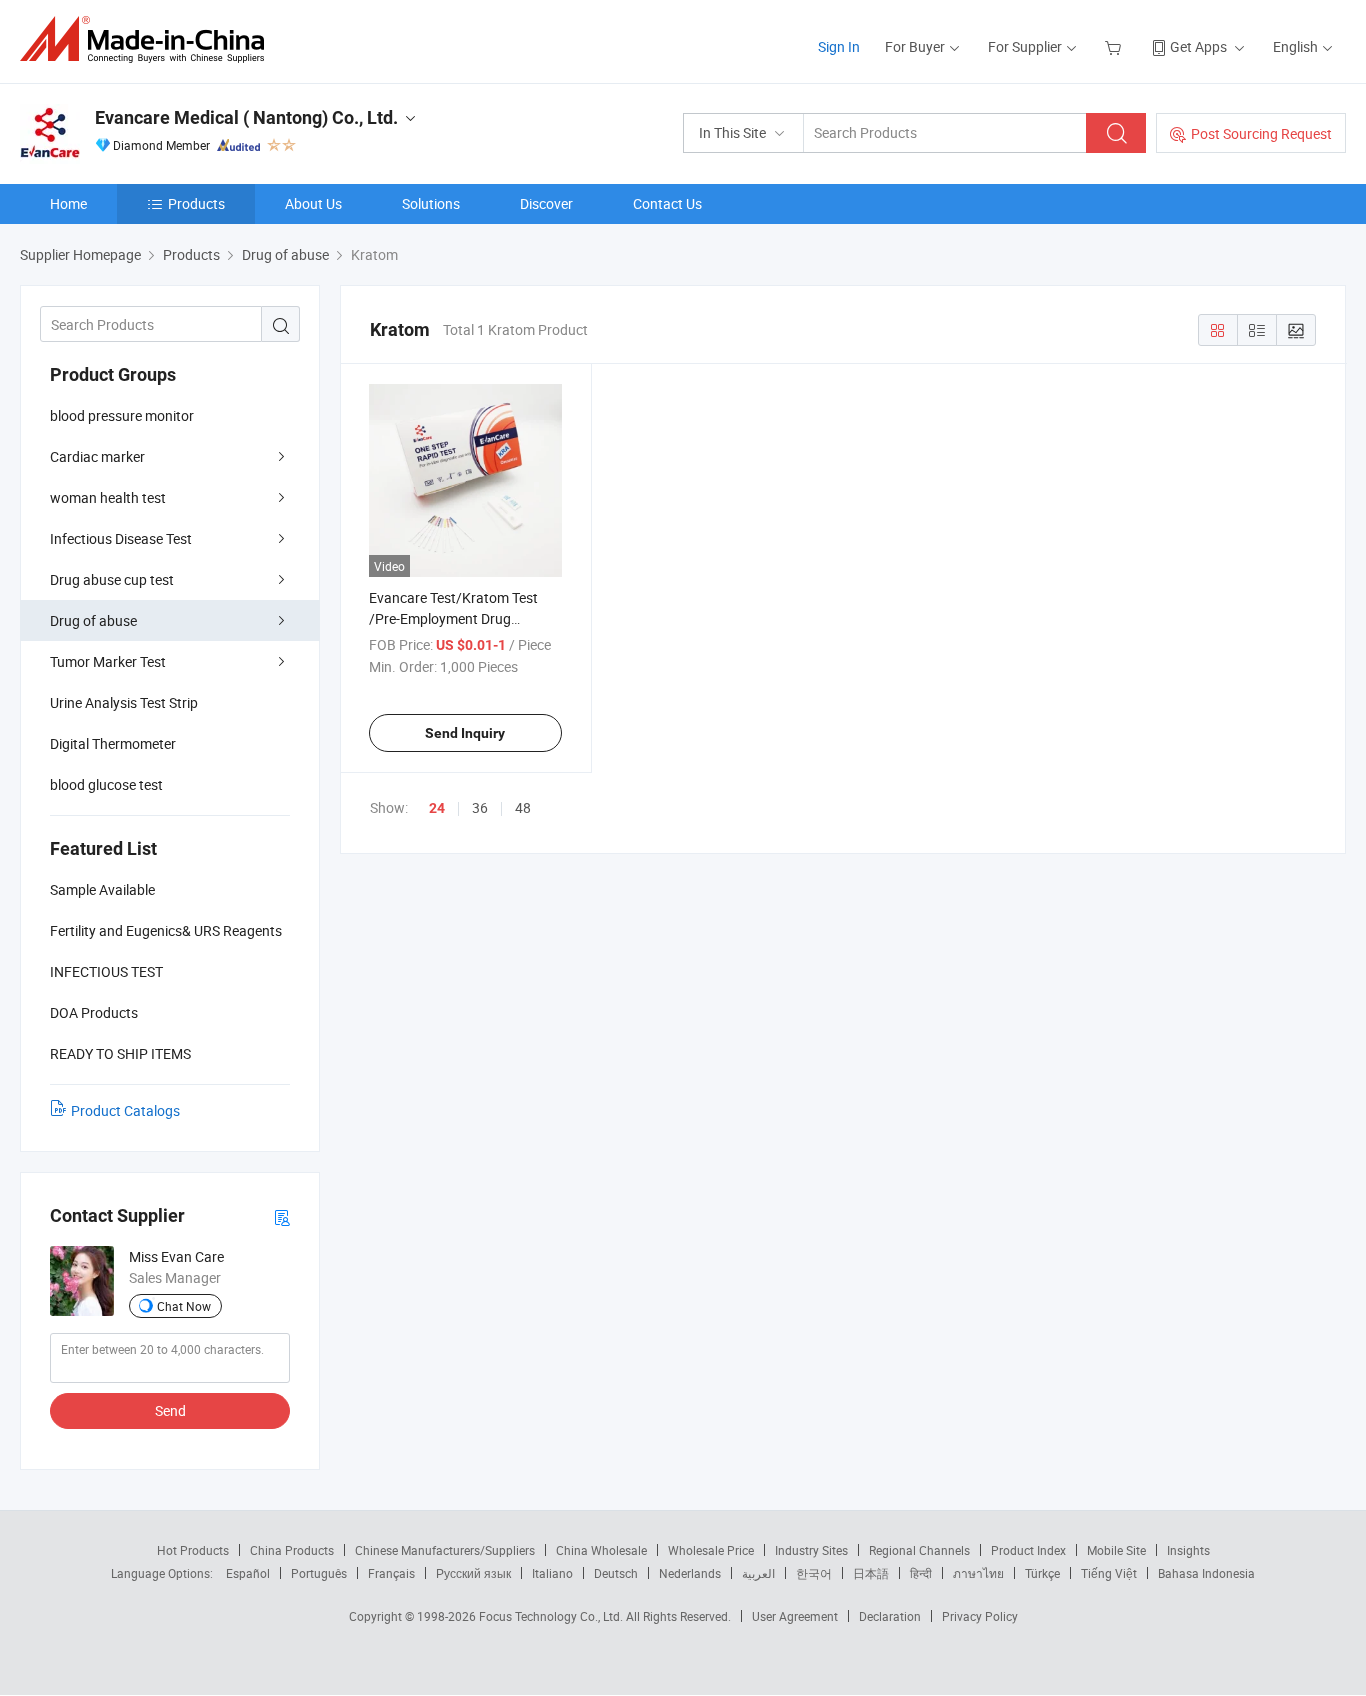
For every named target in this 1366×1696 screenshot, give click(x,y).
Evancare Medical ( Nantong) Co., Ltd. (246, 117)
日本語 (871, 1573)
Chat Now (184, 1306)
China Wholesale (601, 1550)
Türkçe (1042, 1573)
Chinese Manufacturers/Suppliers (445, 1550)
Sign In (839, 46)
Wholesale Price (711, 1550)
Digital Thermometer (113, 743)
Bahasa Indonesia (1206, 1573)
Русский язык (473, 1573)
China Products (292, 1550)
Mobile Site (1116, 1550)
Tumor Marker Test (108, 661)
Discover (546, 203)
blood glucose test (106, 784)
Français (391, 1573)
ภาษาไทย (978, 1573)
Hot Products (193, 1550)
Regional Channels (919, 1550)
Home (68, 203)
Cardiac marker (97, 456)
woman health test (108, 497)
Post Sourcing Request (1261, 133)
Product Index (1028, 1550)
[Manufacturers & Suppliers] (148, 39)
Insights (1188, 1550)
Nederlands (690, 1573)
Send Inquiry (465, 733)
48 (523, 807)
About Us (313, 203)
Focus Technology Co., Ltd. (552, 1616)
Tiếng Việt (1109, 1573)
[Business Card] (282, 1216)
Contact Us (667, 203)
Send (170, 1410)
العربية (758, 1573)
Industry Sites (811, 1550)
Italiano (552, 1573)
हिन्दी (921, 1573)
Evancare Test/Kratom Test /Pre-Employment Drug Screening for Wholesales (453, 618)
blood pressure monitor (122, 415)
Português (319, 1573)
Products (196, 203)
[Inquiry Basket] (1115, 46)
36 (480, 807)
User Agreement (795, 1616)
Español (248, 1573)
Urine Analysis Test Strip (124, 702)
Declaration (890, 1616)
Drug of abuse (93, 620)
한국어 (814, 1573)
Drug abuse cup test (112, 579)
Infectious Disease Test (121, 538)
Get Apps (1198, 46)
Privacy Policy (980, 1616)
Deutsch (616, 1573)
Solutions (431, 203)
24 (437, 808)
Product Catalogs (125, 1110)
